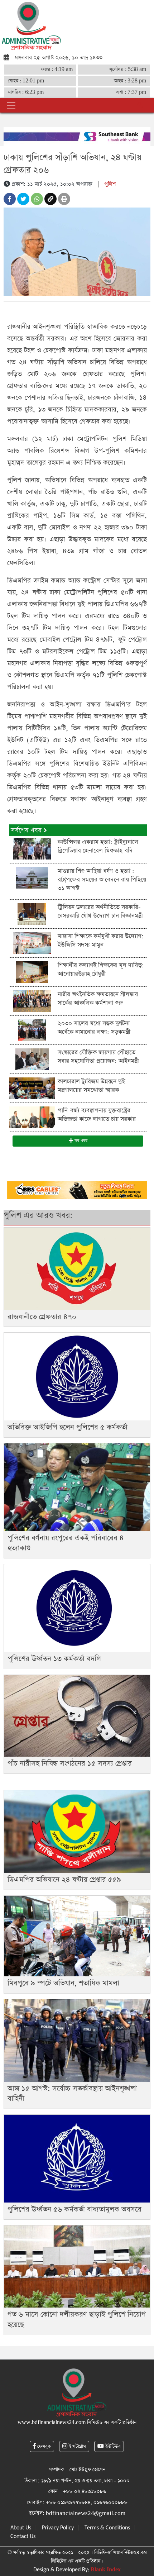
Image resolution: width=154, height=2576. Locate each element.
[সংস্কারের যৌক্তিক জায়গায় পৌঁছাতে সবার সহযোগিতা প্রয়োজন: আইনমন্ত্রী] (32, 1059)
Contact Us (23, 2537)
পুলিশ (110, 184)
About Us (21, 2528)
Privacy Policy (58, 2528)
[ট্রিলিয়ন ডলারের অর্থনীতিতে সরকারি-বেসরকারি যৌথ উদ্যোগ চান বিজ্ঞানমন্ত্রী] (32, 913)
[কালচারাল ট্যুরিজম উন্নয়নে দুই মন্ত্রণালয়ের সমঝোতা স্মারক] (32, 1088)
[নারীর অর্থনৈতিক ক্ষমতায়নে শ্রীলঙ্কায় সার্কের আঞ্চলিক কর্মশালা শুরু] (32, 1001)
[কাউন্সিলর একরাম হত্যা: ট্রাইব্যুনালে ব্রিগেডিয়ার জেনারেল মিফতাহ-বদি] (32, 848)
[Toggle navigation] (11, 105)
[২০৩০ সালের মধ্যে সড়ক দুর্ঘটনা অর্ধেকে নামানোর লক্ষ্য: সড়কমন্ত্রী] (32, 1030)
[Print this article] (64, 199)
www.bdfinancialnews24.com (52, 2422)
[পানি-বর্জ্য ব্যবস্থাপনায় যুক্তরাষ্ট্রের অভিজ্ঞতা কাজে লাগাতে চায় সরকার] (32, 1117)
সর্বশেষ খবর (27, 830)
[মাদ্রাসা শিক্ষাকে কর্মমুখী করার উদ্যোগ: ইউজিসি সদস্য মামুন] (32, 942)
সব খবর (80, 1141)
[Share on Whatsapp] (37, 199)
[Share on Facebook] (10, 199)
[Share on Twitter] (23, 199)
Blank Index (106, 2570)
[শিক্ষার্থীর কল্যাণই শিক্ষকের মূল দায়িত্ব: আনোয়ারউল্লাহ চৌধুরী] (32, 972)
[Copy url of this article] (50, 199)
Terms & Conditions (107, 2528)
